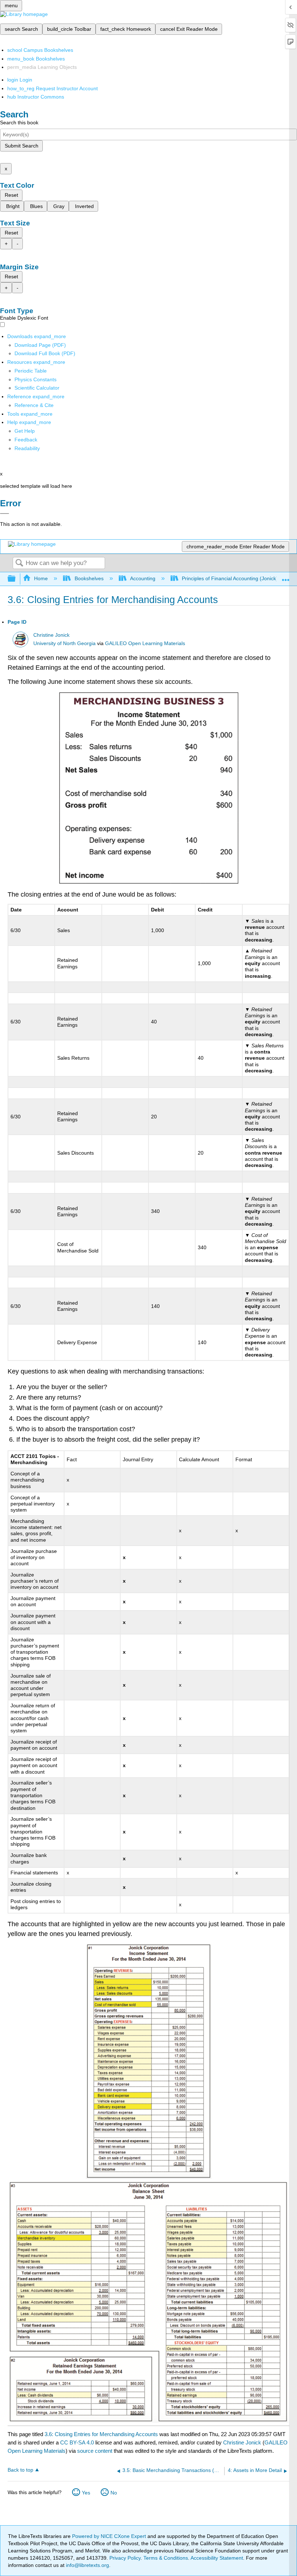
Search (19, 563)
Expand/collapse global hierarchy (16, 579)
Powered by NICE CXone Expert (110, 2536)
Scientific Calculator (37, 388)
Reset (11, 195)
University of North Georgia (64, 643)
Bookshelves (89, 578)
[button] (26, 440)
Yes (86, 2493)
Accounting (143, 578)
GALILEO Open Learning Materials (145, 643)
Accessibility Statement (217, 2558)
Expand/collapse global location (286, 577)
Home (41, 578)
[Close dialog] (5, 514)
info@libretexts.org (87, 2565)
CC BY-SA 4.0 (77, 2442)
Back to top (20, 2470)
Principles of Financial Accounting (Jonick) (230, 578)
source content (95, 2451)
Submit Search (22, 146)
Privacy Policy (125, 2558)
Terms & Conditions (166, 2558)
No (114, 2493)
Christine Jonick (51, 635)
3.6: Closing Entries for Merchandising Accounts (101, 2434)
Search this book (19, 122)
